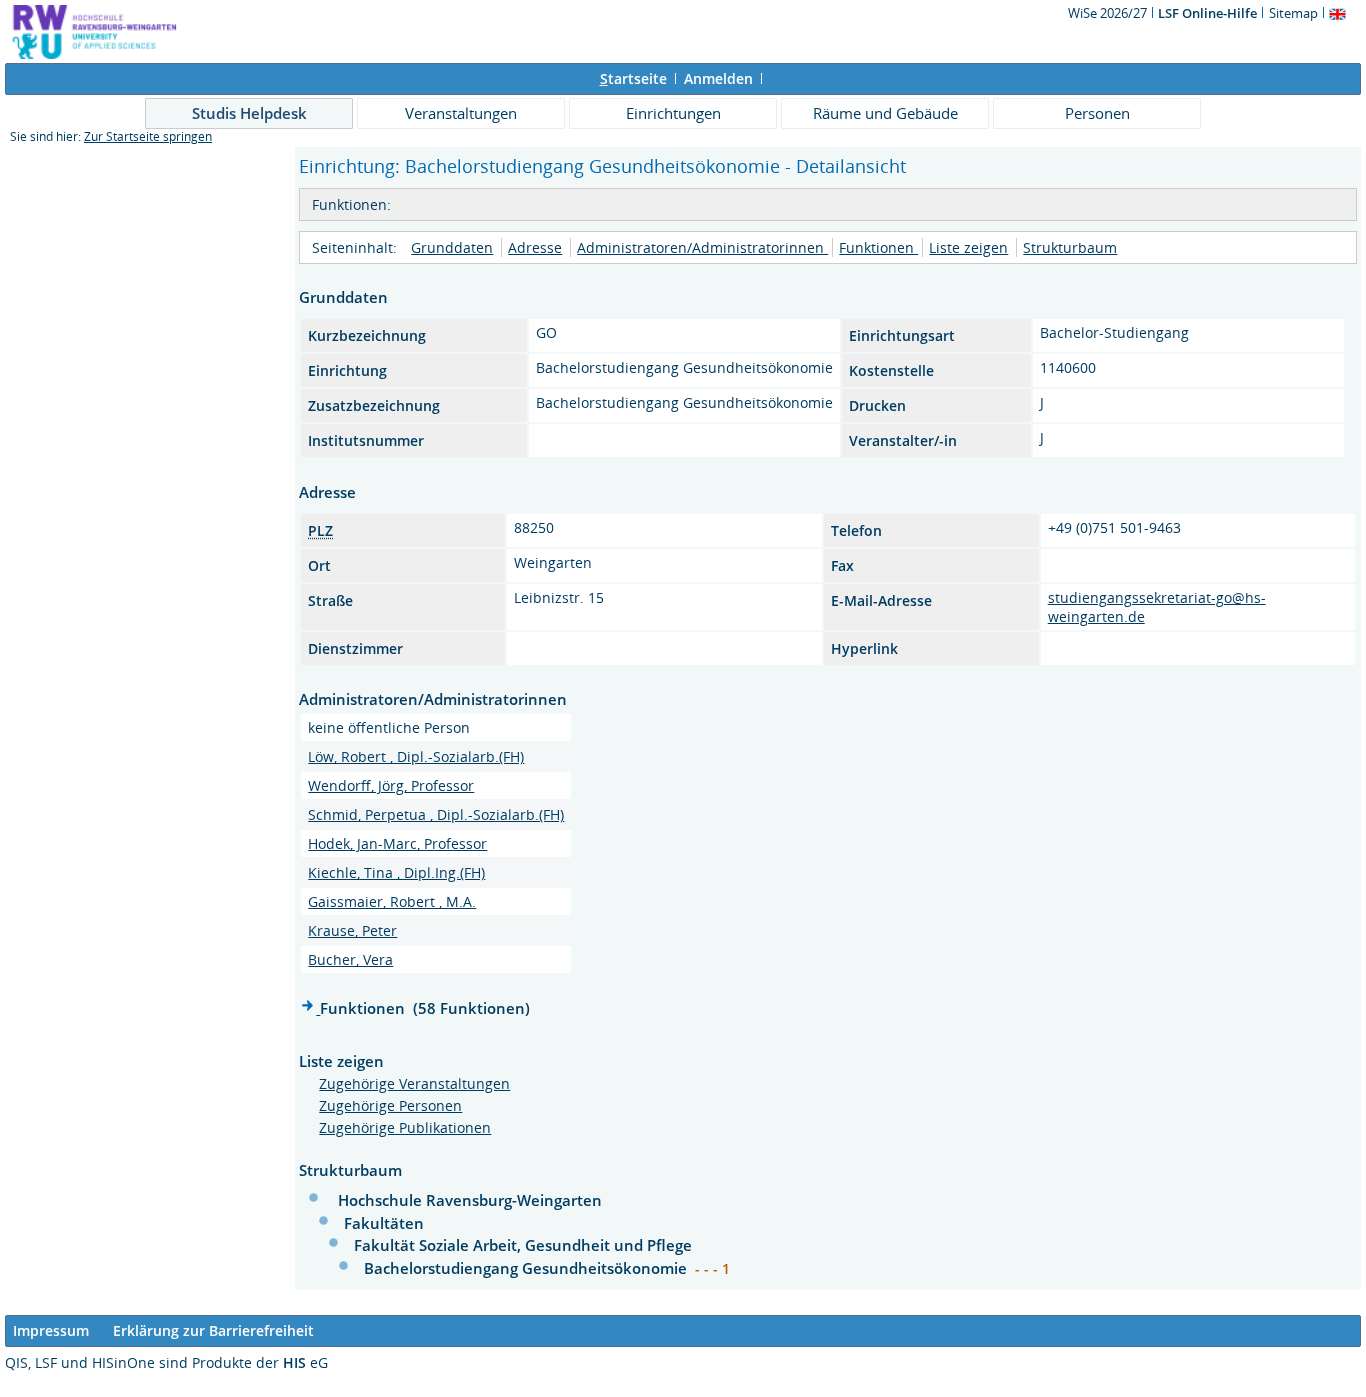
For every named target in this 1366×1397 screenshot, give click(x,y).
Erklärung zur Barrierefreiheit (213, 1330)
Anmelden (718, 78)
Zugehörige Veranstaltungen (414, 1083)
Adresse (535, 247)
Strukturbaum (1070, 247)
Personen (1097, 113)
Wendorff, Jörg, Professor (391, 785)
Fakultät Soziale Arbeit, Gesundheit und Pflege (523, 1245)
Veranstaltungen (461, 113)
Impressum (51, 1330)
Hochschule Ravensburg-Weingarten (470, 1200)
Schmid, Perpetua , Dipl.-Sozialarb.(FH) (436, 814)
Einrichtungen (673, 113)
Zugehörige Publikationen (405, 1127)
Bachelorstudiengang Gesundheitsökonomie (527, 1268)
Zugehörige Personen (390, 1105)
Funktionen (878, 247)
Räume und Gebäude (885, 113)
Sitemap (1293, 13)
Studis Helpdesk (249, 113)
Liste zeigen (968, 247)
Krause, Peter (352, 930)
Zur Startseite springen (148, 136)
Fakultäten (384, 1223)
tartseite (633, 78)
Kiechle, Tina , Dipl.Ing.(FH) (396, 872)
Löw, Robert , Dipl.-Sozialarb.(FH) (416, 756)
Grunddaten (452, 247)
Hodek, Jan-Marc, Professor (397, 843)
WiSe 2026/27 (1109, 13)
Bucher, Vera (350, 959)
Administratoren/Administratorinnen (702, 247)
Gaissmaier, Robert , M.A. (392, 901)
